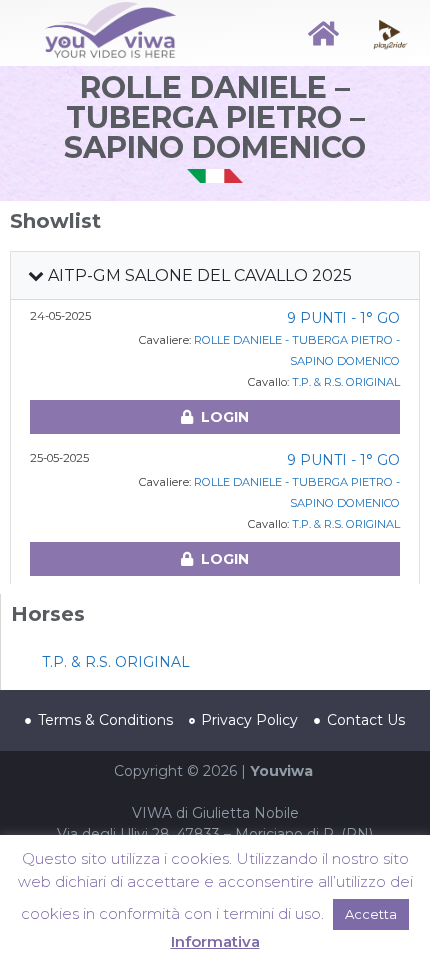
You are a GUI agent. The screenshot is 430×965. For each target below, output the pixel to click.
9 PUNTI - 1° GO (343, 318)
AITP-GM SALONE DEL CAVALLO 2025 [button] (198, 275)
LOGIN (225, 417)
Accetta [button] (371, 914)
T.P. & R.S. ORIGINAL (346, 382)
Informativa (215, 941)
